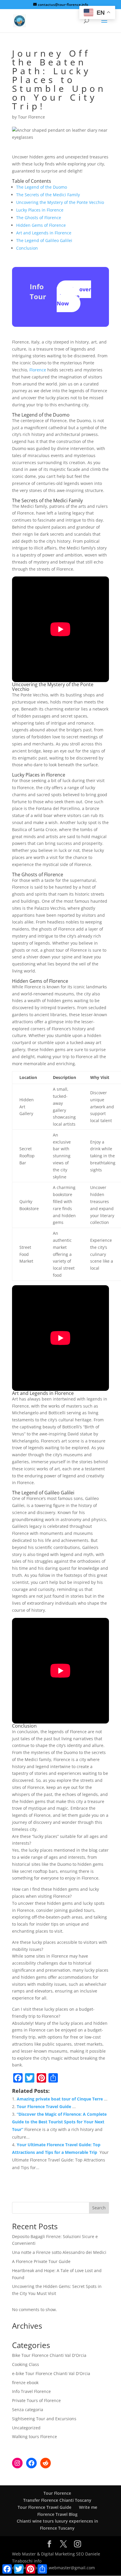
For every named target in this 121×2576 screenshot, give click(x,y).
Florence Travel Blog (57, 2514)
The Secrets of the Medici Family (48, 195)
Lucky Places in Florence (40, 210)
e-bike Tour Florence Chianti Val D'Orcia (51, 2373)
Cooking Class (26, 2364)
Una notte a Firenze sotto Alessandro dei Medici (59, 2252)
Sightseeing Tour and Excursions (44, 2419)
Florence (38, 370)
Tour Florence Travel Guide (44, 2106)
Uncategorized (26, 2428)
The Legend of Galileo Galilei (44, 240)
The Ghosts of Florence (39, 218)
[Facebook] (31, 2463)
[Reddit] (46, 2463)
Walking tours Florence (35, 2437)
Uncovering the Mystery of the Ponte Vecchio (60, 202)
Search (99, 2208)
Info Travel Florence (31, 2391)
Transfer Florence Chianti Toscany (57, 2500)
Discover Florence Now (74, 296)
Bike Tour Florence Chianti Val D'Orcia (49, 2355)
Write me (88, 2507)
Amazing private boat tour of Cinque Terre (60, 2099)
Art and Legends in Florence (44, 233)
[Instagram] (17, 2463)
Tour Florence (31, 117)
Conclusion (27, 248)
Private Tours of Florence (36, 2400)
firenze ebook (25, 2383)
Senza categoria (28, 2410)
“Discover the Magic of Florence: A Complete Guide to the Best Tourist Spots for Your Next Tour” (59, 2122)
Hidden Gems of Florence (41, 225)
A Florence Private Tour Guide (41, 2261)
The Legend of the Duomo (42, 187)
